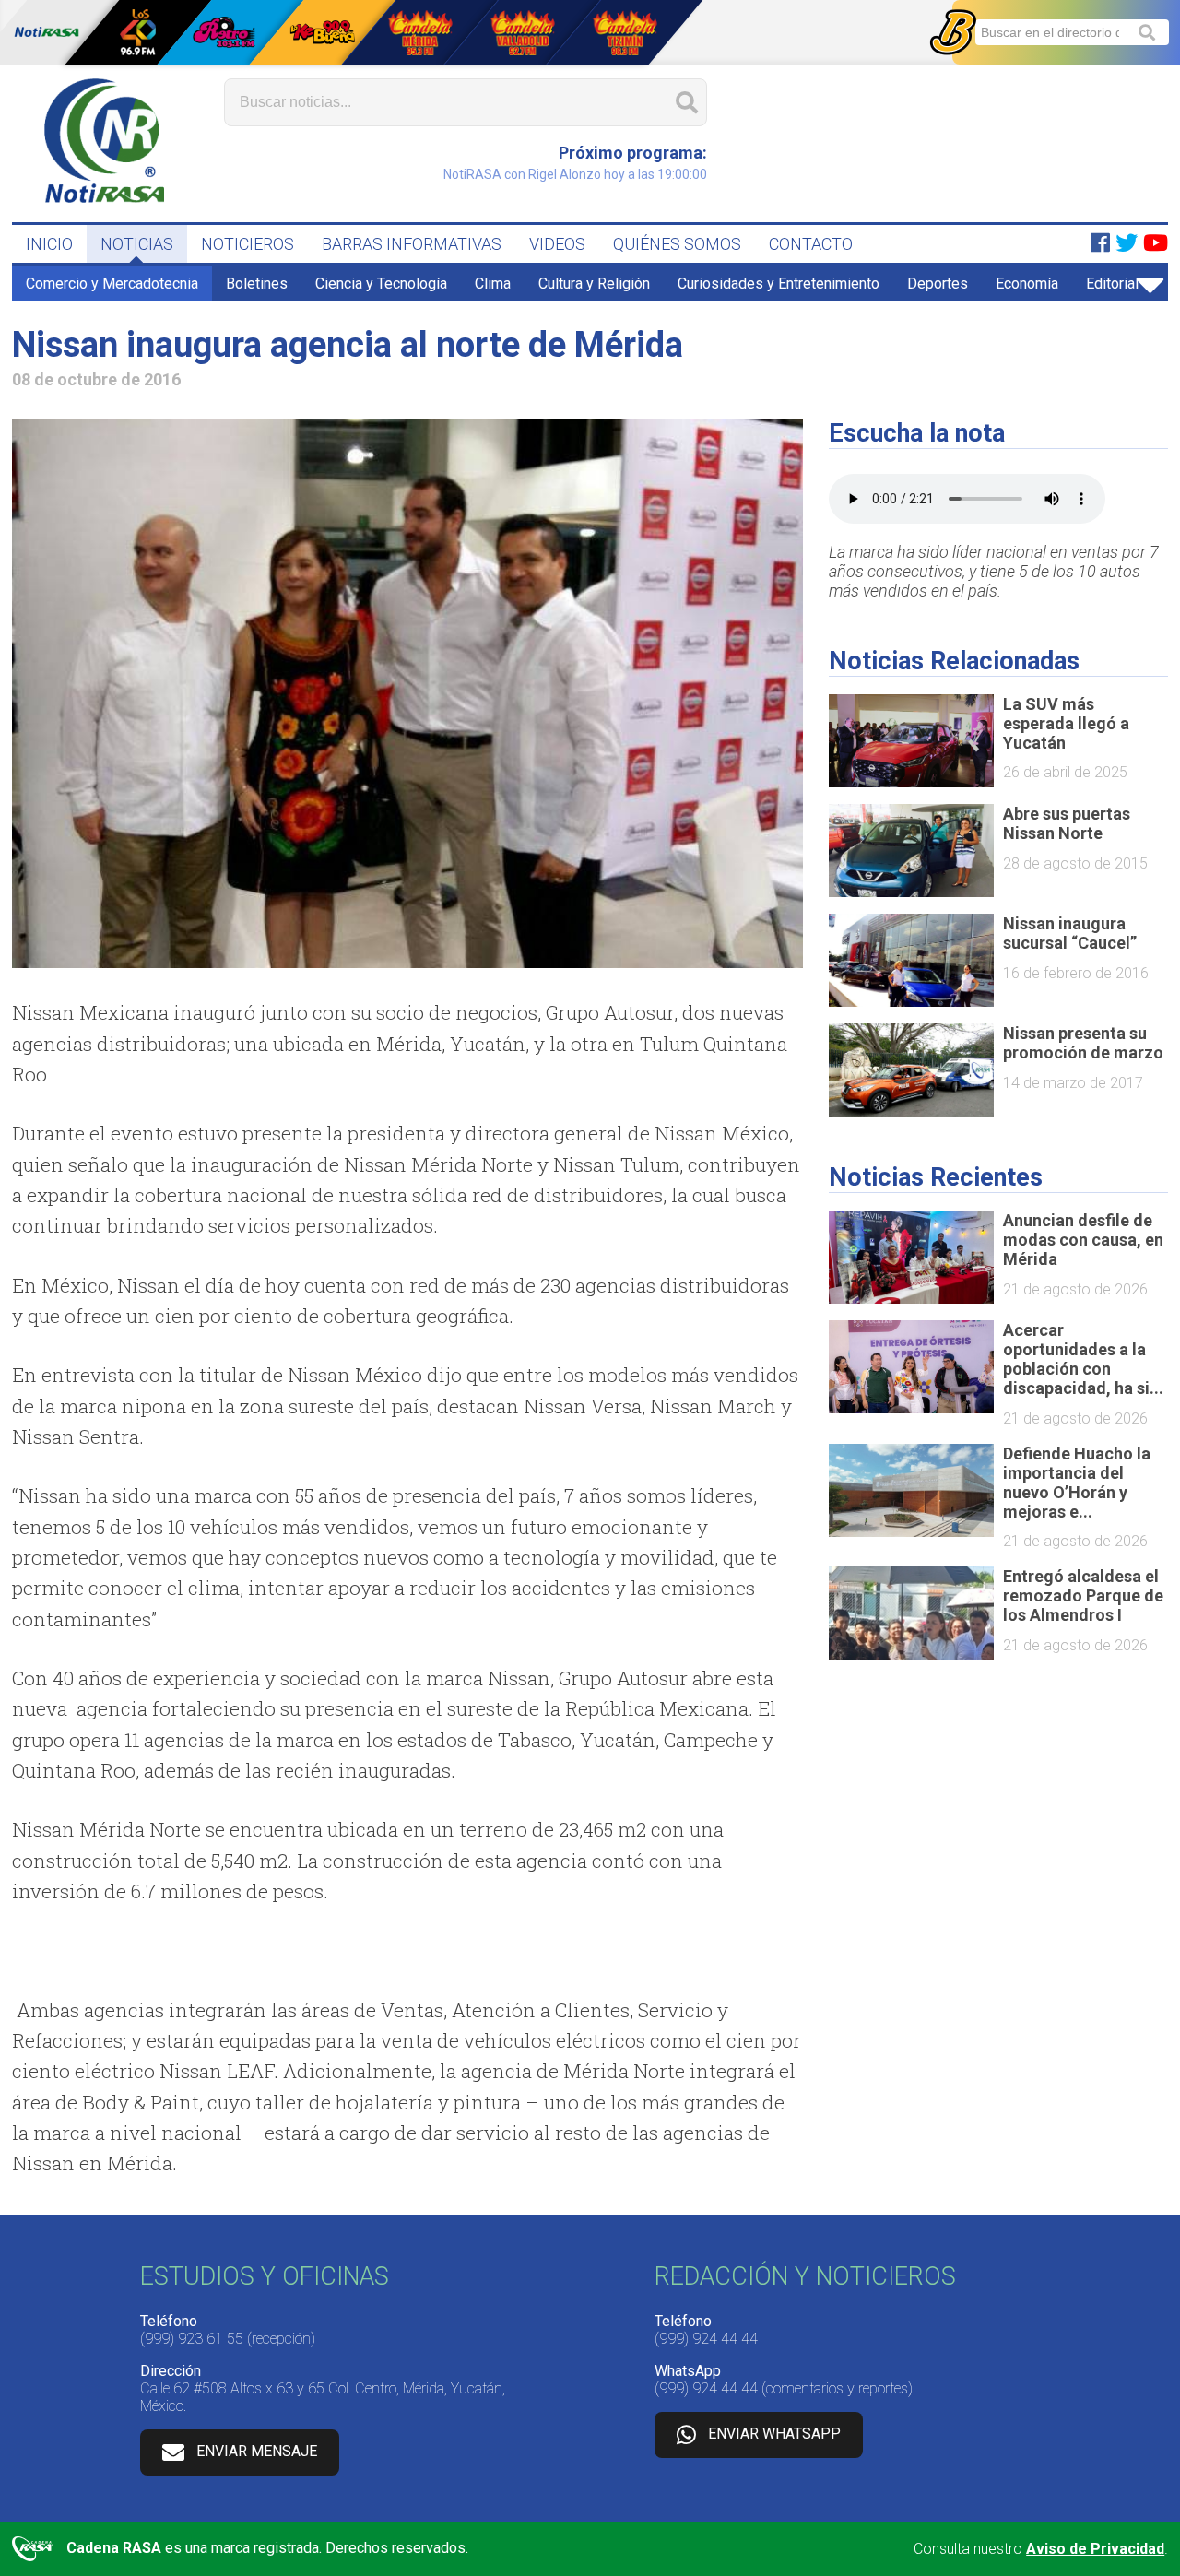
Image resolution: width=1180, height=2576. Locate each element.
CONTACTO (811, 244)
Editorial (1112, 284)
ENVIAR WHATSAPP (774, 2434)
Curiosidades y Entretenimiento (779, 284)
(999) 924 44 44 (706, 2339)
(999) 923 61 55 (192, 2339)
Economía (1027, 284)
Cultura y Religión (594, 284)
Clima (493, 284)
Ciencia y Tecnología (381, 284)
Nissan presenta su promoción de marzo (1083, 1043)
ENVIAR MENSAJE (257, 2451)
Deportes (938, 284)
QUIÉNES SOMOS (677, 244)
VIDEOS (557, 244)
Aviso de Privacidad (1095, 2549)
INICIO (49, 244)
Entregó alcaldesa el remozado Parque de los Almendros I (1083, 1595)
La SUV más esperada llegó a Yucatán (1066, 723)
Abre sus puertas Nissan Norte (1067, 823)
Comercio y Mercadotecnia (112, 284)
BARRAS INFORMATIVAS (412, 244)
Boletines (257, 284)
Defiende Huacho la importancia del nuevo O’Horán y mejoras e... (1077, 1483)
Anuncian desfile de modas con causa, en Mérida (1083, 1240)
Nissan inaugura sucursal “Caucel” (1070, 933)
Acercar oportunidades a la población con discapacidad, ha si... (1083, 1359)
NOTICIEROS (248, 244)
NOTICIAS (137, 244)
